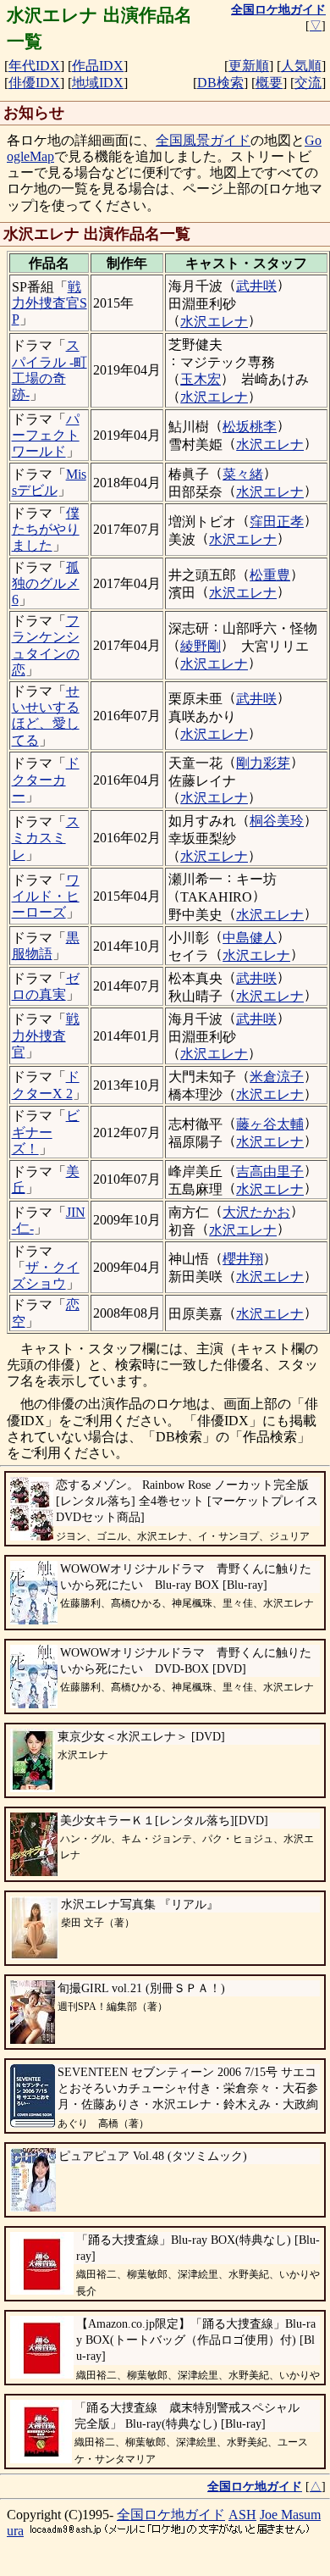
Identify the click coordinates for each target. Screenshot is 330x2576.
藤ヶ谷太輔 (270, 1124)
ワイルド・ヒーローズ (46, 896)
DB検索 (220, 83)
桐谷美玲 (277, 821)
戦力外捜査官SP (49, 303)
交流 (308, 83)
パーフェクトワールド (46, 435)
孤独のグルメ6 (46, 583)
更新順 (249, 66)
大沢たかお (256, 1212)
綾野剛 (201, 646)
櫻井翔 (243, 1259)
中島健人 (250, 938)
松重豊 (270, 575)
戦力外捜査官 (46, 1035)
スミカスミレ (46, 838)
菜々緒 (243, 474)
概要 (269, 83)
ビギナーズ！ (46, 1132)
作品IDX (98, 66)
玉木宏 (201, 379)
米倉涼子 (277, 1077)
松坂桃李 (250, 427)
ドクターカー (46, 779)
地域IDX (98, 83)
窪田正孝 (277, 522)
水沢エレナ (214, 322)
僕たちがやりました (46, 529)
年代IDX (34, 66)
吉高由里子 (270, 1171)
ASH (242, 2515)
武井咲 (256, 286)
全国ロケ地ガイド (171, 2515)
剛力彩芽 (263, 763)
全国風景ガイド (203, 140)
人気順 (301, 66)
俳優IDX (34, 83)
